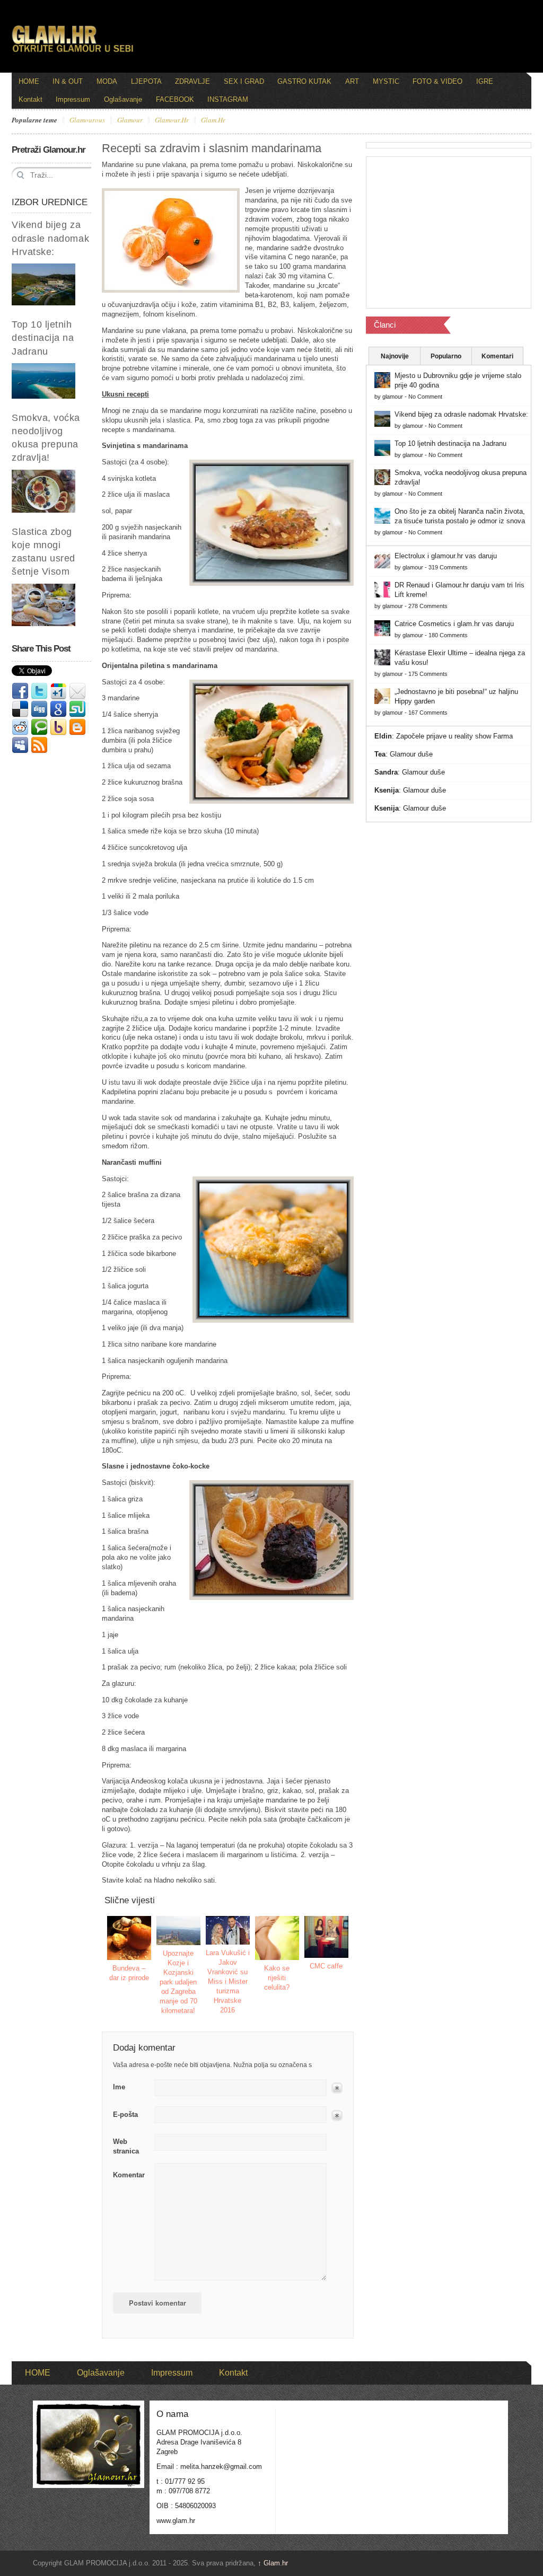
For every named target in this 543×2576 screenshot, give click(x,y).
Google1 (58, 691)
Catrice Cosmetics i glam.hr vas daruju (454, 624)
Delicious (20, 709)
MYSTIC (386, 81)
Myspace (20, 745)
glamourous (87, 120)
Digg (39, 709)
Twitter (39, 691)
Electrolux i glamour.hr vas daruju (446, 556)
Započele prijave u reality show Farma (454, 736)
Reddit (20, 727)
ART (352, 81)
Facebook (20, 691)
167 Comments (428, 713)
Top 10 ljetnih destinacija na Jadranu (43, 338)
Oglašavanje (123, 99)
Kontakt (30, 99)
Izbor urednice (50, 202)
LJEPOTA (146, 81)
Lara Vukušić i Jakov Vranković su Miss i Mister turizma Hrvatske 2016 (228, 1981)
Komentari (497, 356)
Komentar (129, 2175)
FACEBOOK (175, 99)
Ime (119, 2087)
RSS (39, 745)
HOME (29, 81)
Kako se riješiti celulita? (277, 1978)
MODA (107, 81)
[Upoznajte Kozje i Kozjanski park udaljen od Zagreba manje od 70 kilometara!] (179, 1931)
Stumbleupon (77, 709)
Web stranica (126, 2146)
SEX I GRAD (244, 81)
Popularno (446, 356)
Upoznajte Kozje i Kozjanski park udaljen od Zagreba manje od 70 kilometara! (178, 1982)
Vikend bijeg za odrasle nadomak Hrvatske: (50, 238)
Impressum (73, 99)
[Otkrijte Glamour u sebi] (73, 52)
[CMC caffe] (327, 1937)
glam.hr (213, 120)
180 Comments (448, 635)
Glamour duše (411, 754)
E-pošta (125, 2115)
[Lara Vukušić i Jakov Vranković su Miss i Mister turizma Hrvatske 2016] (228, 1931)
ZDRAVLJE (192, 81)
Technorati (39, 727)
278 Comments (428, 606)
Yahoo (58, 727)
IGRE (485, 81)
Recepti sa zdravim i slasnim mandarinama (212, 148)
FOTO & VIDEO (437, 81)
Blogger (77, 727)
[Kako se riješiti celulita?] (277, 1938)
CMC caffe (326, 1966)
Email (77, 691)
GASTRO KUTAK (304, 81)
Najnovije (395, 356)
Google (58, 709)
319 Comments (448, 567)
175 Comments (428, 674)
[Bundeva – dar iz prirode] (129, 1938)
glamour (130, 120)
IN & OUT (68, 81)
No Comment (425, 397)
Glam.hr (273, 2563)
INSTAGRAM (228, 99)
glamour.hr (172, 120)
